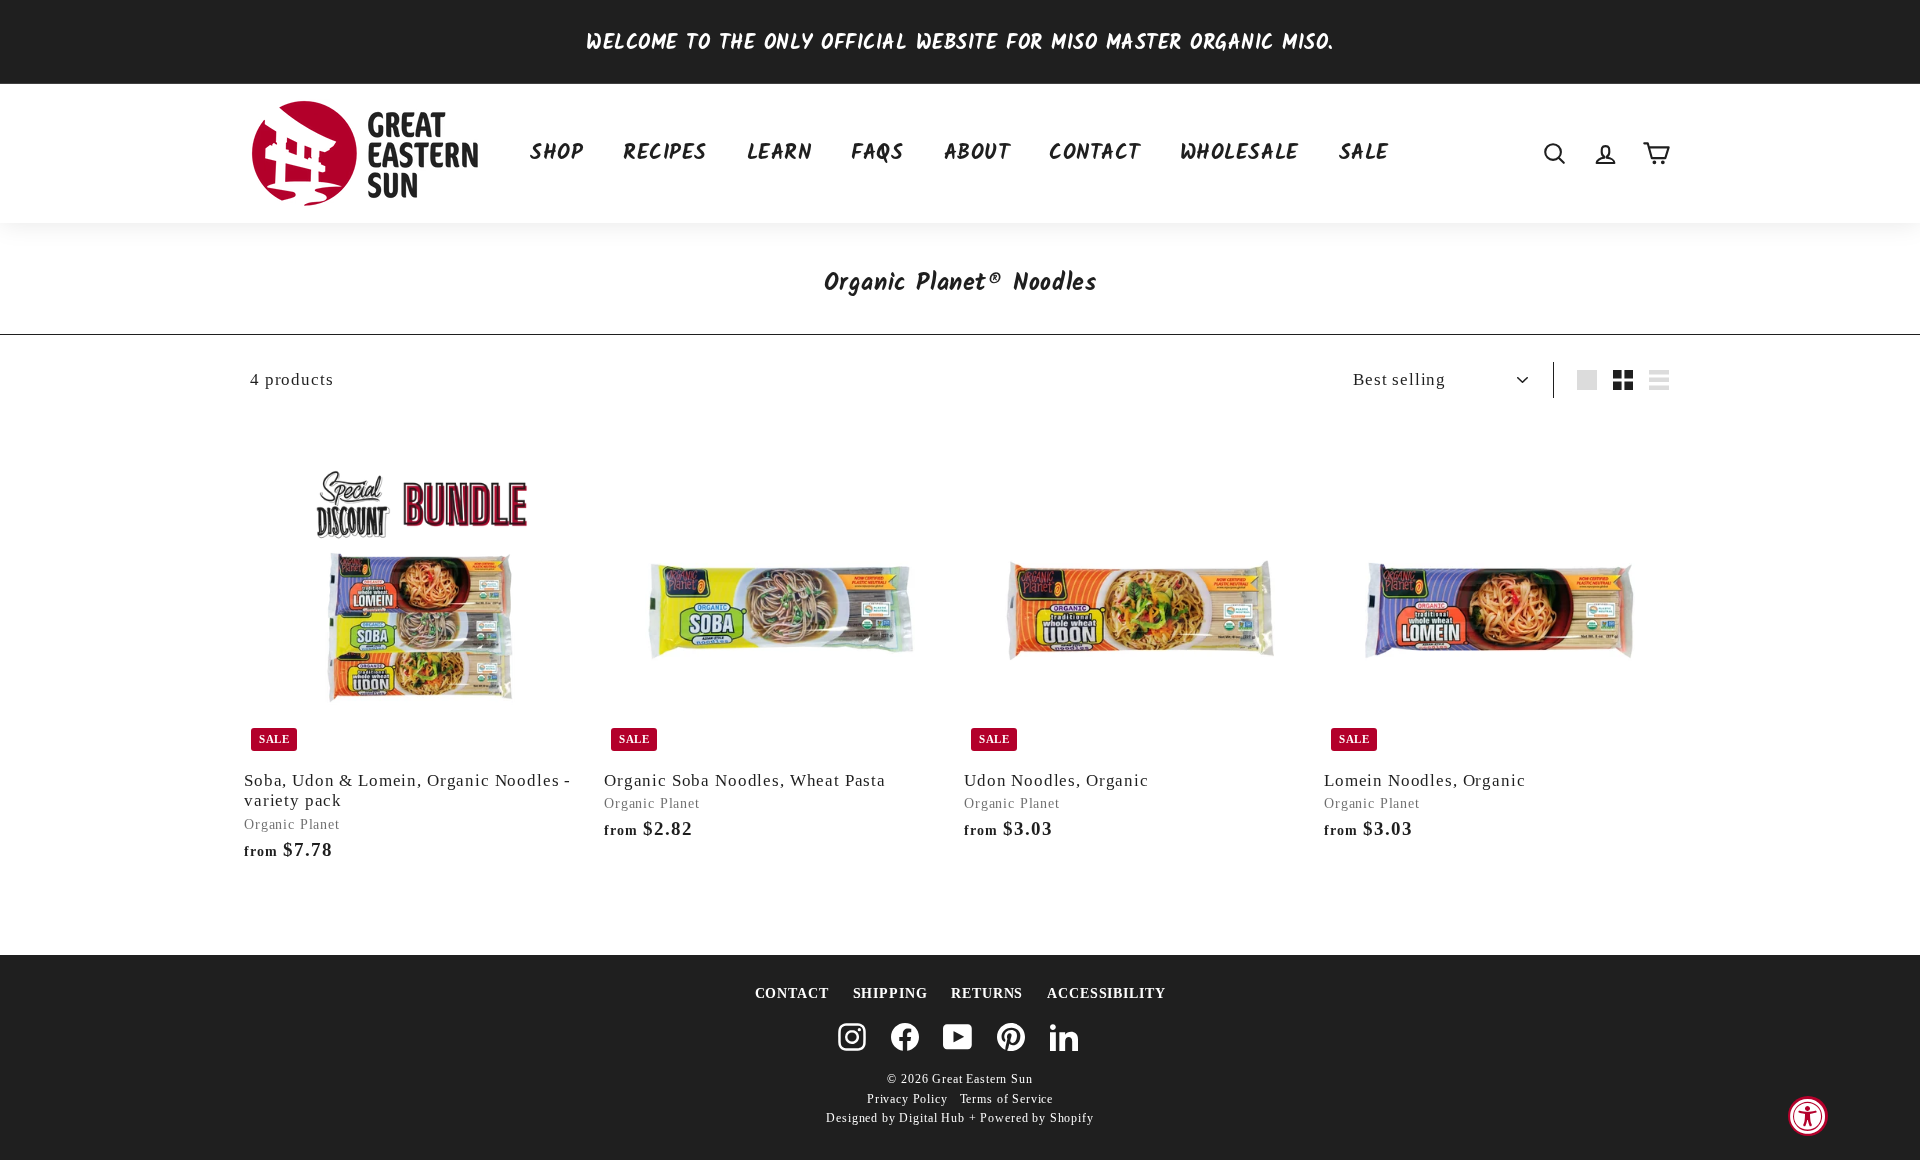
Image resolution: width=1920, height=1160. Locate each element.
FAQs (877, 153)
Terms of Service (1007, 1099)
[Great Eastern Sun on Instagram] (852, 1037)
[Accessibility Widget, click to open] (1808, 1116)
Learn (779, 153)
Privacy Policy (907, 1099)
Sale (1364, 153)
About (977, 153)
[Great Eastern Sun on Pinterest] (1011, 1037)
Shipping (890, 993)
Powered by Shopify (1036, 1118)
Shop (556, 153)
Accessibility (1106, 993)
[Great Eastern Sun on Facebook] (905, 1037)
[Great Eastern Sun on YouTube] (958, 1037)
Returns (987, 993)
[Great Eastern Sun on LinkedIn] (1064, 1037)
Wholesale (1239, 153)
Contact (1094, 153)
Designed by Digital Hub (895, 1118)
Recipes (665, 153)
